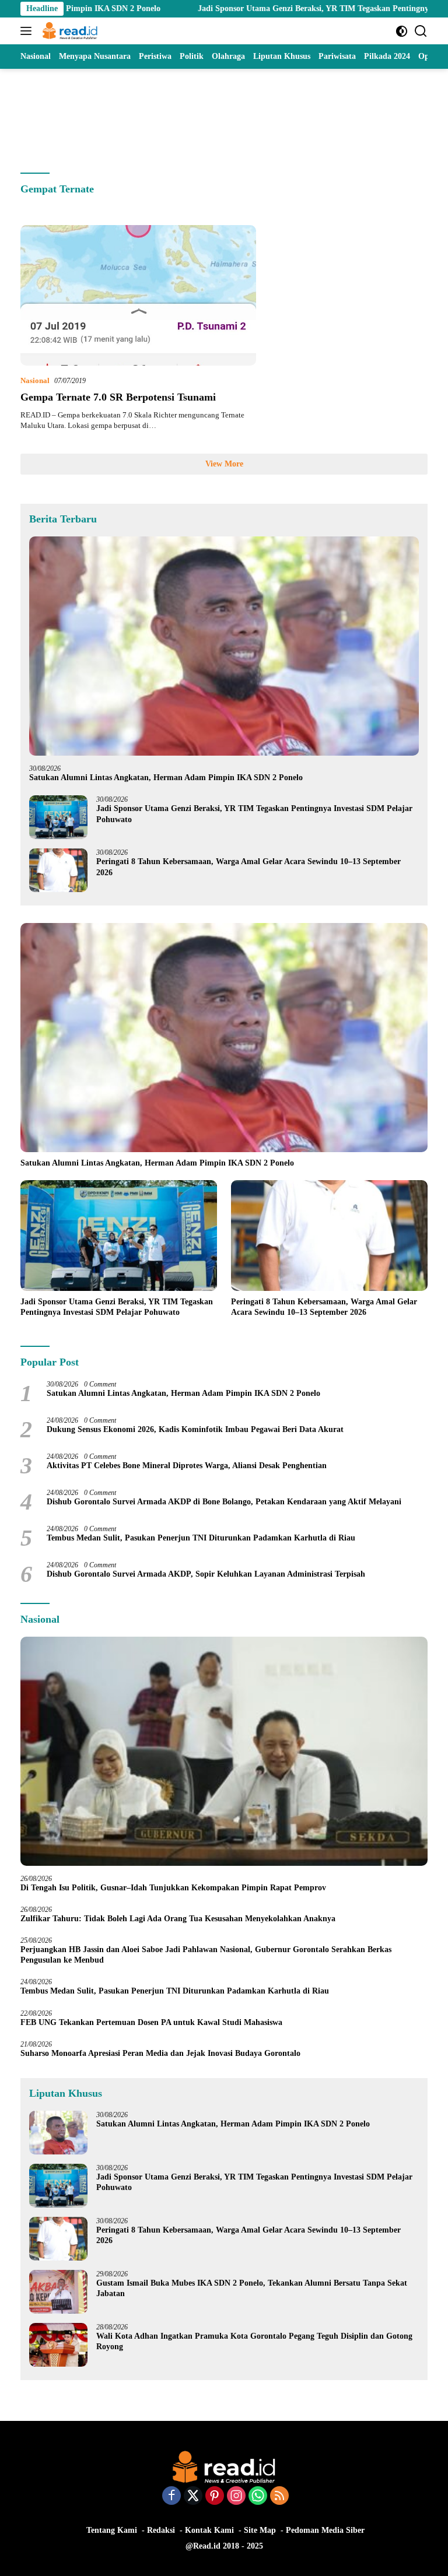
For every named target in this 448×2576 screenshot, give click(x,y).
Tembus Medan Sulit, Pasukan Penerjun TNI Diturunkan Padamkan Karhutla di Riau (201, 1538)
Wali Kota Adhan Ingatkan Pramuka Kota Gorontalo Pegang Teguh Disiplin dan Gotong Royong (254, 2341)
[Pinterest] (215, 2497)
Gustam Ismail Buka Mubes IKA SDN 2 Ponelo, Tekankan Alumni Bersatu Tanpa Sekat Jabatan (252, 2288)
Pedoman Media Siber (325, 2530)
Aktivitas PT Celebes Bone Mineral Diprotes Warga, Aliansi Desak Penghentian (187, 1466)
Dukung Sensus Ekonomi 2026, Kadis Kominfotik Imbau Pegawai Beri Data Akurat (195, 1429)
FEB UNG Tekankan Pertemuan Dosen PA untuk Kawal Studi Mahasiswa (151, 2022)
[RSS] (279, 2497)
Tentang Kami (112, 2530)
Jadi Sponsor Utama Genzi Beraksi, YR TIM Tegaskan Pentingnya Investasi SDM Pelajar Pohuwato (254, 814)
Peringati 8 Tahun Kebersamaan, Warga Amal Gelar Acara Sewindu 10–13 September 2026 (249, 867)
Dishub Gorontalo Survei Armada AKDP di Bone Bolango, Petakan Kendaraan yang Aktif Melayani (224, 1502)
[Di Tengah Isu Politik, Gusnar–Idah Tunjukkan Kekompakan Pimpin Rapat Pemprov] (224, 1751)
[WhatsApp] (258, 2497)
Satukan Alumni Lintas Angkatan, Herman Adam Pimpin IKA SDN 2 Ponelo (166, 778)
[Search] (421, 31)
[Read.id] (69, 31)
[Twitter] (193, 2497)
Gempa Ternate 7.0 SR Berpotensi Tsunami (118, 397)
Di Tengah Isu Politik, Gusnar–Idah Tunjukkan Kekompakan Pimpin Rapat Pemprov (173, 1888)
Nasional (35, 380)
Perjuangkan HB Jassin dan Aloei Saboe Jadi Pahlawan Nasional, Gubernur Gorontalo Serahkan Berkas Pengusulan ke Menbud (206, 1955)
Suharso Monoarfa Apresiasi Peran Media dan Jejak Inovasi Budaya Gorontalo (163, 2053)
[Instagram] (236, 2497)
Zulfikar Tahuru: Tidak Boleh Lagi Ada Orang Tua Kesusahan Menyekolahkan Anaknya (180, 1919)
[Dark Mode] (402, 31)
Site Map (260, 2530)
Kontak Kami (209, 2530)
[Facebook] (171, 2497)
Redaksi (161, 2530)
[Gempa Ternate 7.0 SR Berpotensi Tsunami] (138, 295)
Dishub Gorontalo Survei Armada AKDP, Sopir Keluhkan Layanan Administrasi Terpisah (206, 1574)
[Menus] (28, 31)
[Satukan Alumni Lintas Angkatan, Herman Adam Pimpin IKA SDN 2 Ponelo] (224, 646)
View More (224, 464)
